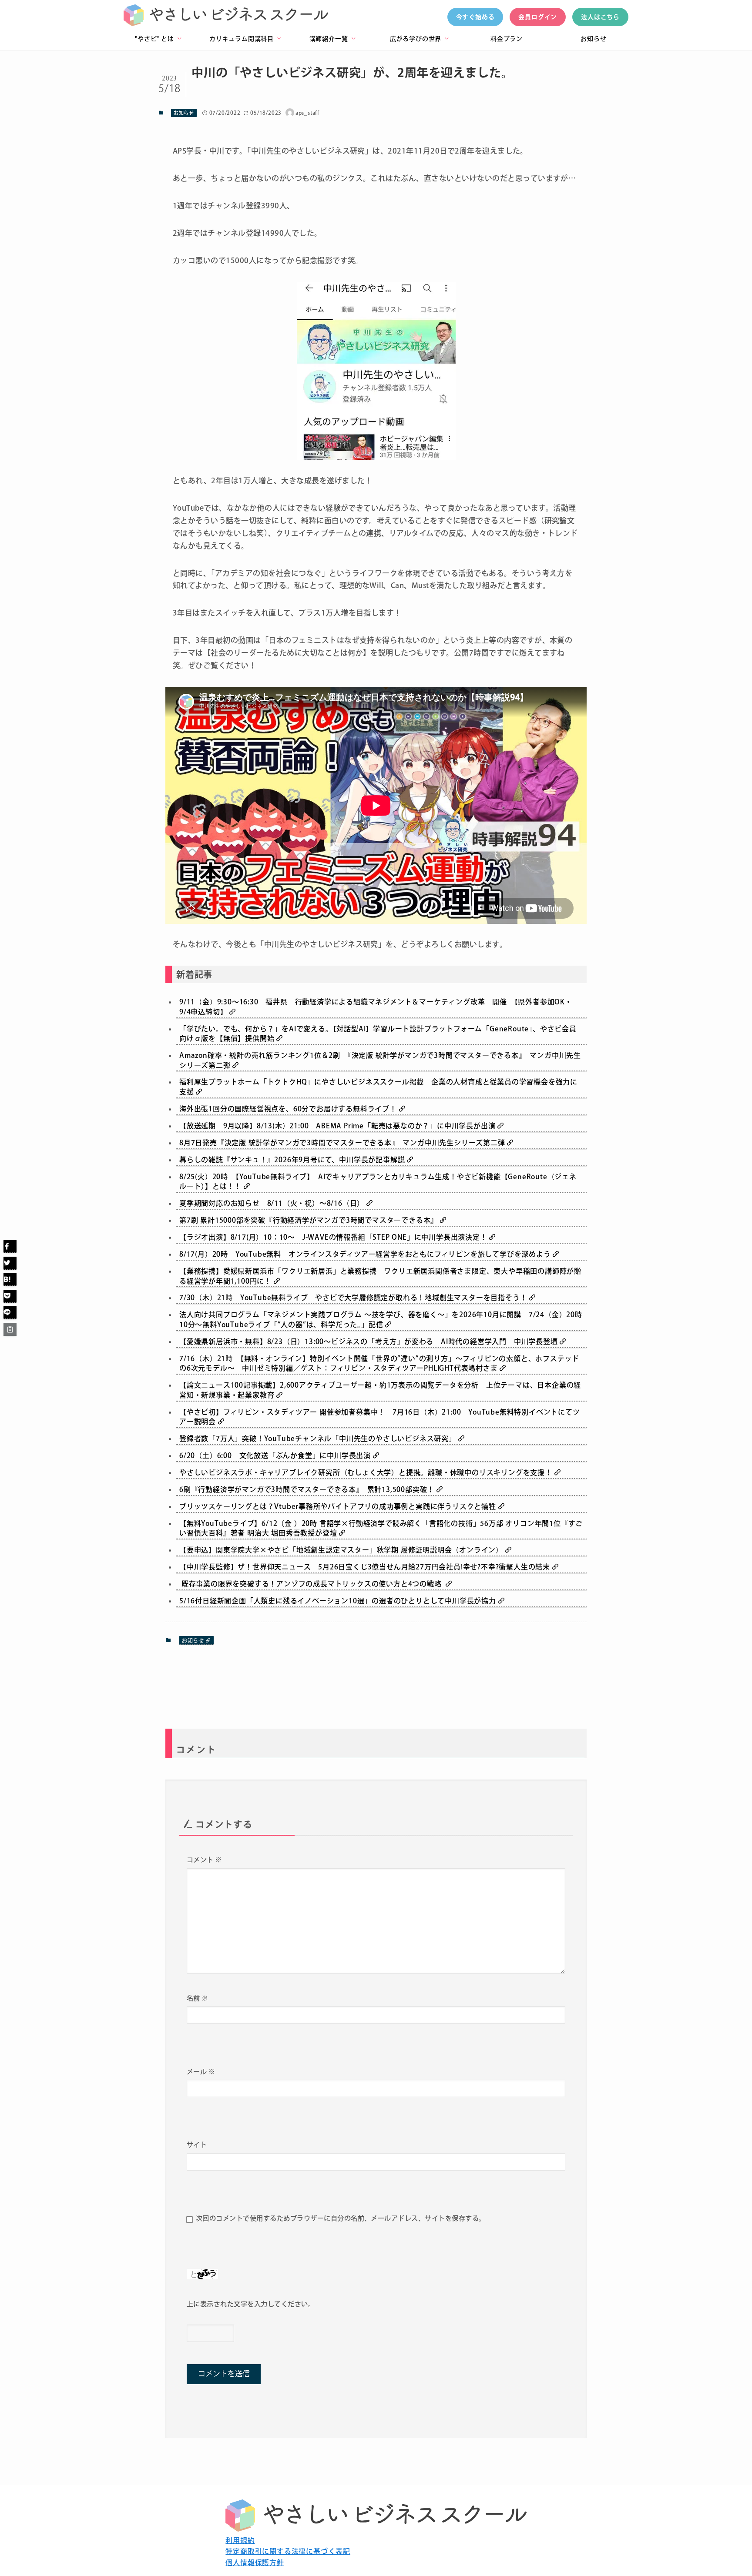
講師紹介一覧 (333, 39)
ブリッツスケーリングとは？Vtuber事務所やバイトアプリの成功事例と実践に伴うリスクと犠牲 (339, 1506)
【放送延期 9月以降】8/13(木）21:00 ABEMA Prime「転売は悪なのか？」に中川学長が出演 (338, 1126)
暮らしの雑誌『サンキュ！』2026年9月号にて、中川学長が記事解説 (293, 1160)
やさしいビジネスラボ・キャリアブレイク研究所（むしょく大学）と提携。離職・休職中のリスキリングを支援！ (367, 1472)
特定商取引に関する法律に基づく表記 (288, 2551)
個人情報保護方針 (255, 2563)
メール (201, 2072)
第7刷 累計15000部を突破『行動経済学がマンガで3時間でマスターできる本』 (310, 1220)
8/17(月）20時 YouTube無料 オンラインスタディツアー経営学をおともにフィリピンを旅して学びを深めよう (366, 1254)
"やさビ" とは (158, 39)
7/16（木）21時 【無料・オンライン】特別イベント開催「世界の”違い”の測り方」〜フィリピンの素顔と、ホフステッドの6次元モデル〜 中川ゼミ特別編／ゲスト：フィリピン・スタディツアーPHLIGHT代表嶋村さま (379, 1363)
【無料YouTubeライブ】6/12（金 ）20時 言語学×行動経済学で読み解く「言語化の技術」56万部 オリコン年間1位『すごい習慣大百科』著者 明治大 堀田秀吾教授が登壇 (381, 1528)
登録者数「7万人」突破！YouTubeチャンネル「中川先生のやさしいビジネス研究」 (319, 1439)
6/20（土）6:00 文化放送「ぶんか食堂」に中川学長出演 (276, 1455)
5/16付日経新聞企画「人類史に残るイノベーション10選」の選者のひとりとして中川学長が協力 (339, 1601)
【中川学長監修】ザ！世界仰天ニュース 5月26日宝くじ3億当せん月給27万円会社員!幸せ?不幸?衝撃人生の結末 (366, 1567)
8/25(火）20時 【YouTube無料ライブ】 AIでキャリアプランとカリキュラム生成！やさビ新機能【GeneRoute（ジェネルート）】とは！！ (378, 1181)
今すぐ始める (475, 17)
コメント (204, 1860)
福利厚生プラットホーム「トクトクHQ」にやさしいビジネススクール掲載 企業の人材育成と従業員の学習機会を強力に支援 (378, 1087)
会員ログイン (538, 17)
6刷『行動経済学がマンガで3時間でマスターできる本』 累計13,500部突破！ (308, 1489)
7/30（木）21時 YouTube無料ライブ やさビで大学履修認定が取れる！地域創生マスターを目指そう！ (354, 1298)
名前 (198, 1998)
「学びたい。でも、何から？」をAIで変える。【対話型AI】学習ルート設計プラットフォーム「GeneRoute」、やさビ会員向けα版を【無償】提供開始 (378, 1034)
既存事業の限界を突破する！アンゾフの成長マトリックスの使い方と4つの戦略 (312, 1584)
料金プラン (507, 39)
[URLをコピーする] (10, 1329)
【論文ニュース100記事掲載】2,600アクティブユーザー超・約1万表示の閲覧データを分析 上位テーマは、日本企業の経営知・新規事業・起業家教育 (380, 1390)
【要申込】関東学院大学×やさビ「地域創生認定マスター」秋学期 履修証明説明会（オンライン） (342, 1550)
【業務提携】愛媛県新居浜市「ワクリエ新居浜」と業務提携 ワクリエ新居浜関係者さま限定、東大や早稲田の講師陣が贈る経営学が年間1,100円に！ (380, 1276)
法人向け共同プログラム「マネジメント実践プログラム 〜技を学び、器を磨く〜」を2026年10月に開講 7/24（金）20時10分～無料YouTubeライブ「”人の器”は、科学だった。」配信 (381, 1319)
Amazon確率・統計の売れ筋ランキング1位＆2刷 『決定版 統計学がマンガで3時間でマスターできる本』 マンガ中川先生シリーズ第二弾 (380, 1060)
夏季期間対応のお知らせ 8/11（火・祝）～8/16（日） (273, 1203)
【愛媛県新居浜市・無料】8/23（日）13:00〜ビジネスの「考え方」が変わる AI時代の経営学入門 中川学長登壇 (369, 1342)
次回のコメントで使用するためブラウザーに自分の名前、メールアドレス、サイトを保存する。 (341, 2218)
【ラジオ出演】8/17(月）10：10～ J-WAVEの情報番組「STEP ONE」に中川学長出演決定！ (334, 1237)
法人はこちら (600, 17)
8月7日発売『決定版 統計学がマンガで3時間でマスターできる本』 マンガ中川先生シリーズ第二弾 (343, 1143)
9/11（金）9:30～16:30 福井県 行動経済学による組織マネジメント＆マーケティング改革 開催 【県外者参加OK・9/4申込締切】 (376, 1007)
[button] (10, 1247)
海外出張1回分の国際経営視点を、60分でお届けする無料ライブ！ (289, 1109)
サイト (197, 2145)
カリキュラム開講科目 (245, 39)
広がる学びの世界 (420, 39)
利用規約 (240, 2540)
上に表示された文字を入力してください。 (251, 2304)
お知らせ (593, 39)
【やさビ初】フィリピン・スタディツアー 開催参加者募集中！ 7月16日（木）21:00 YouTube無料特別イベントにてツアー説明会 (380, 1417)
